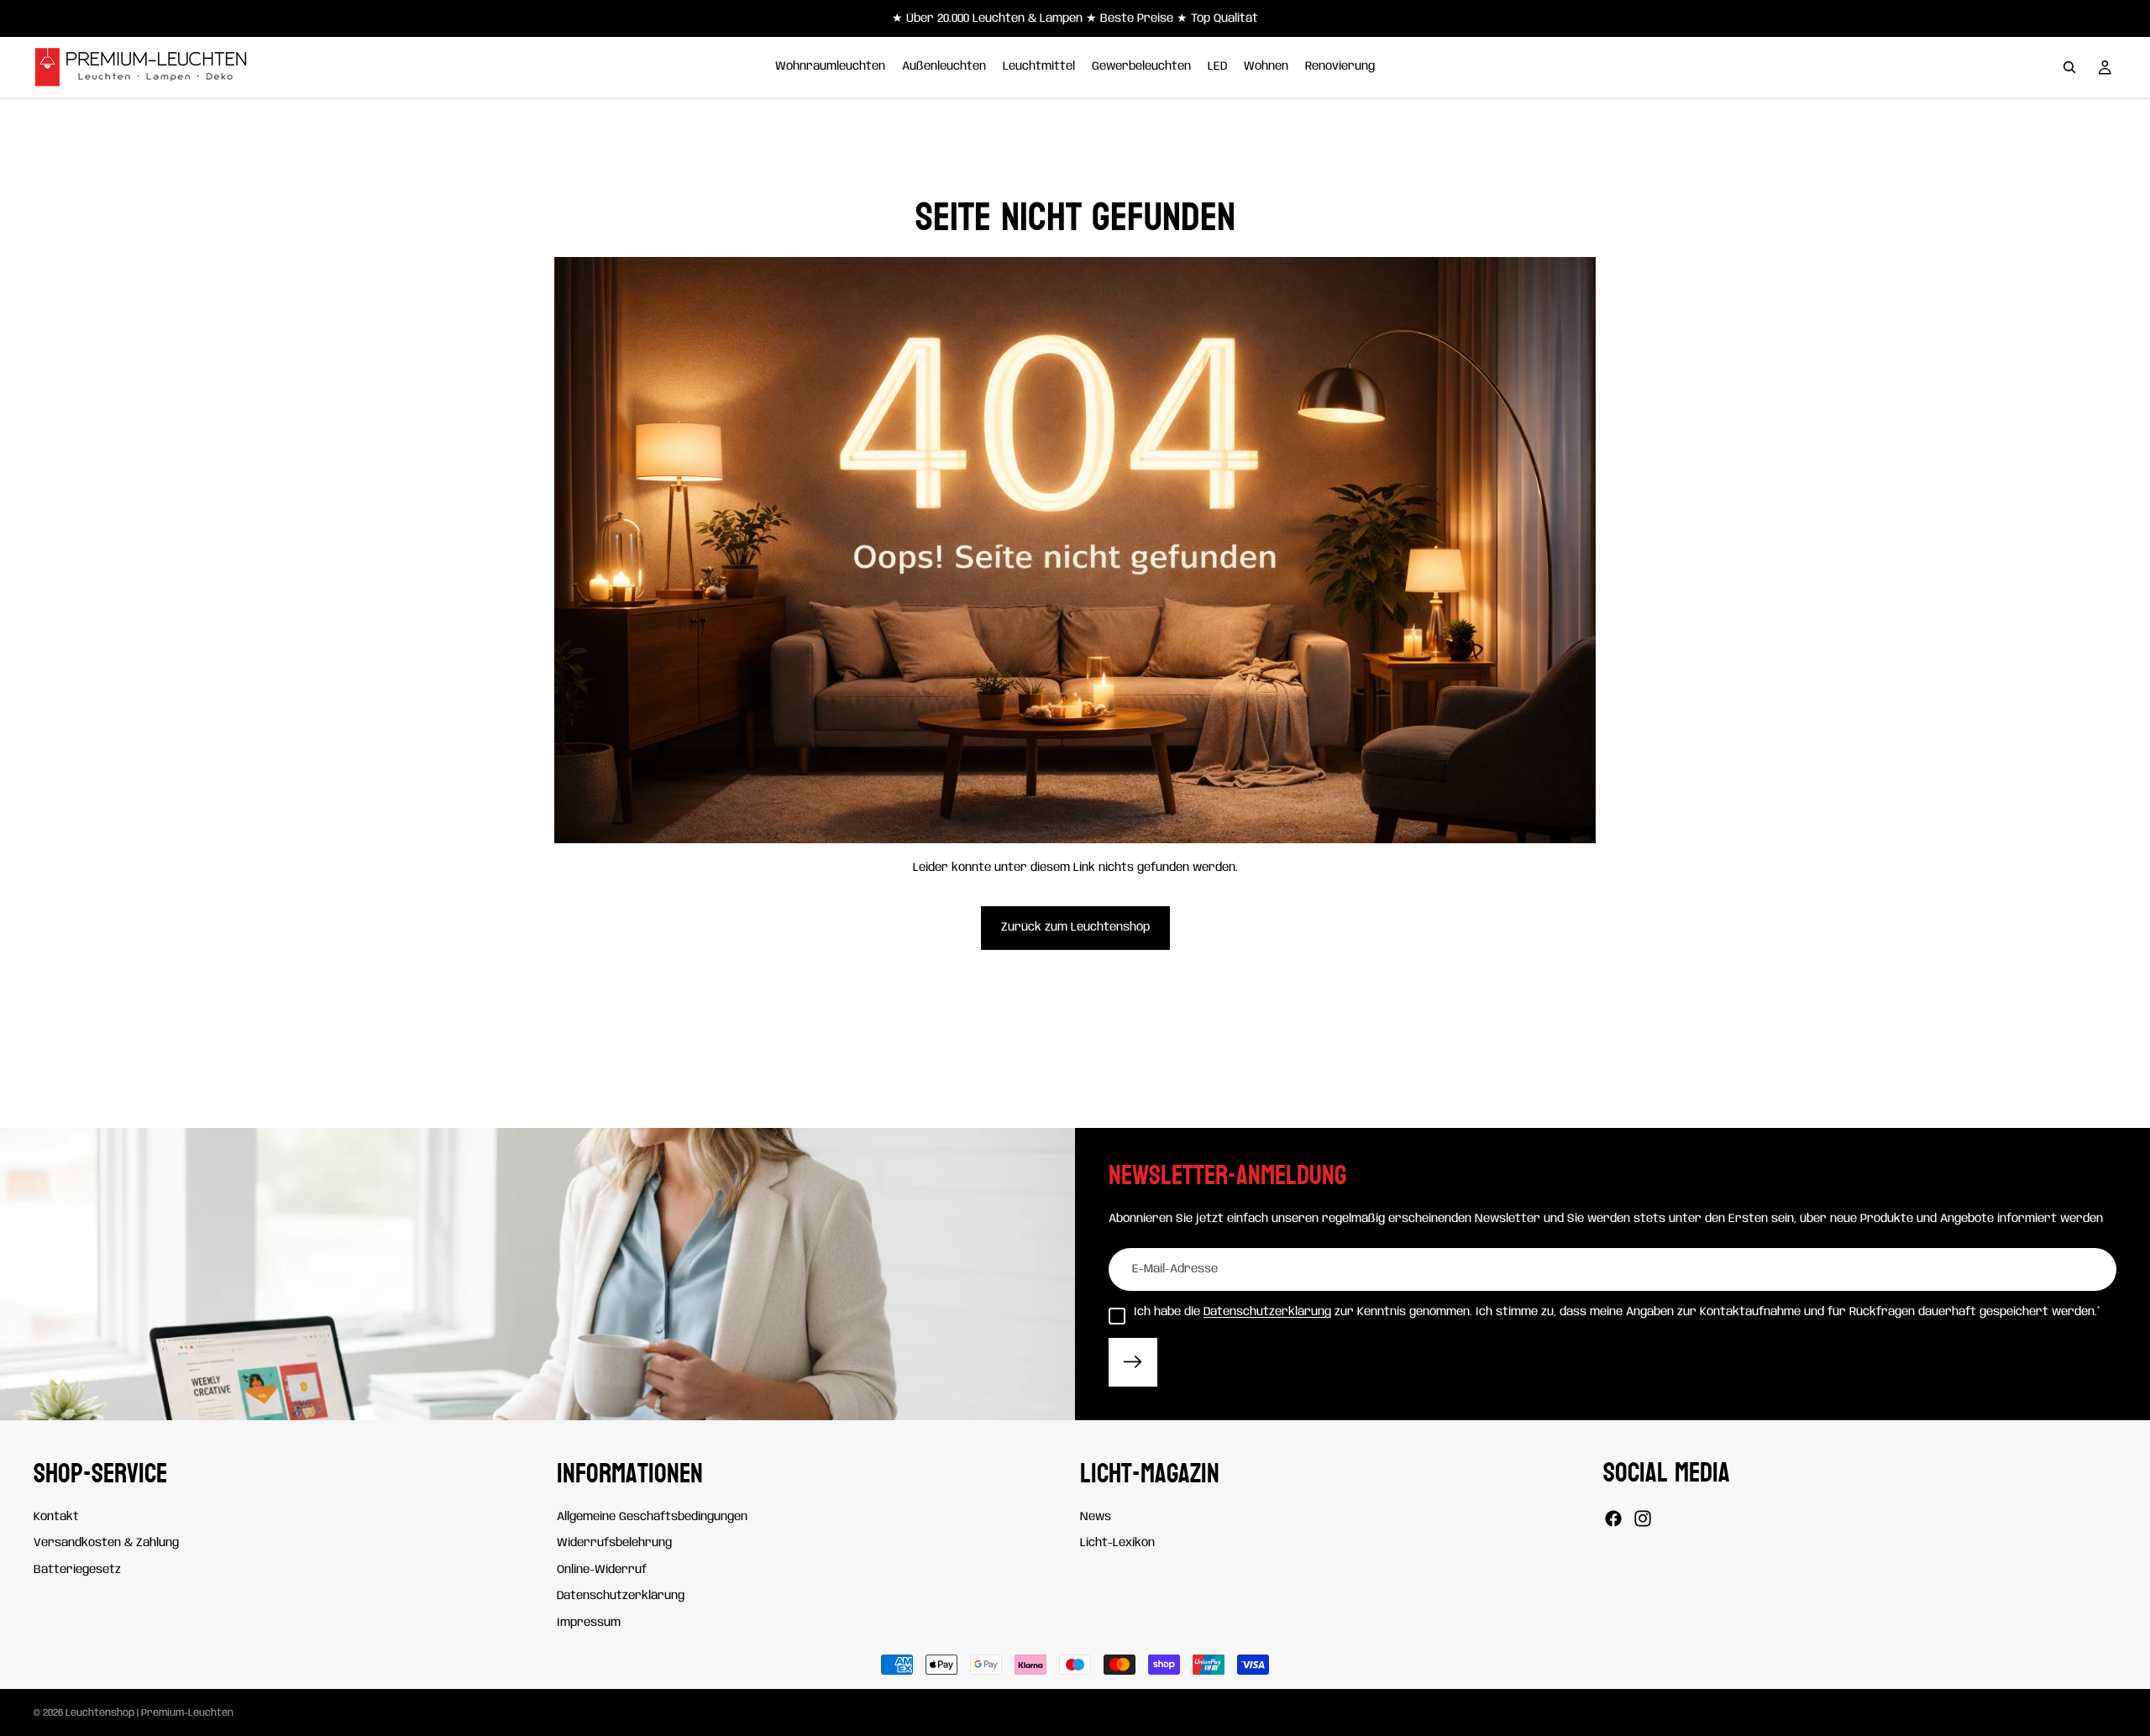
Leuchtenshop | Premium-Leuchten (149, 1713)
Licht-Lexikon (1117, 1543)
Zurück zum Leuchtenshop (1075, 927)
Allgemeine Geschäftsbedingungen (652, 1516)
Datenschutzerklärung (1267, 1312)
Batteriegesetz (77, 1569)
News (1096, 1516)
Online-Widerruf (602, 1569)
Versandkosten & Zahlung (106, 1543)
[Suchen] (2069, 67)
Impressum (589, 1623)
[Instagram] (1643, 1518)
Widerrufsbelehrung (614, 1543)
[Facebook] (1613, 1518)
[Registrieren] (1133, 1362)
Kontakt (56, 1516)
